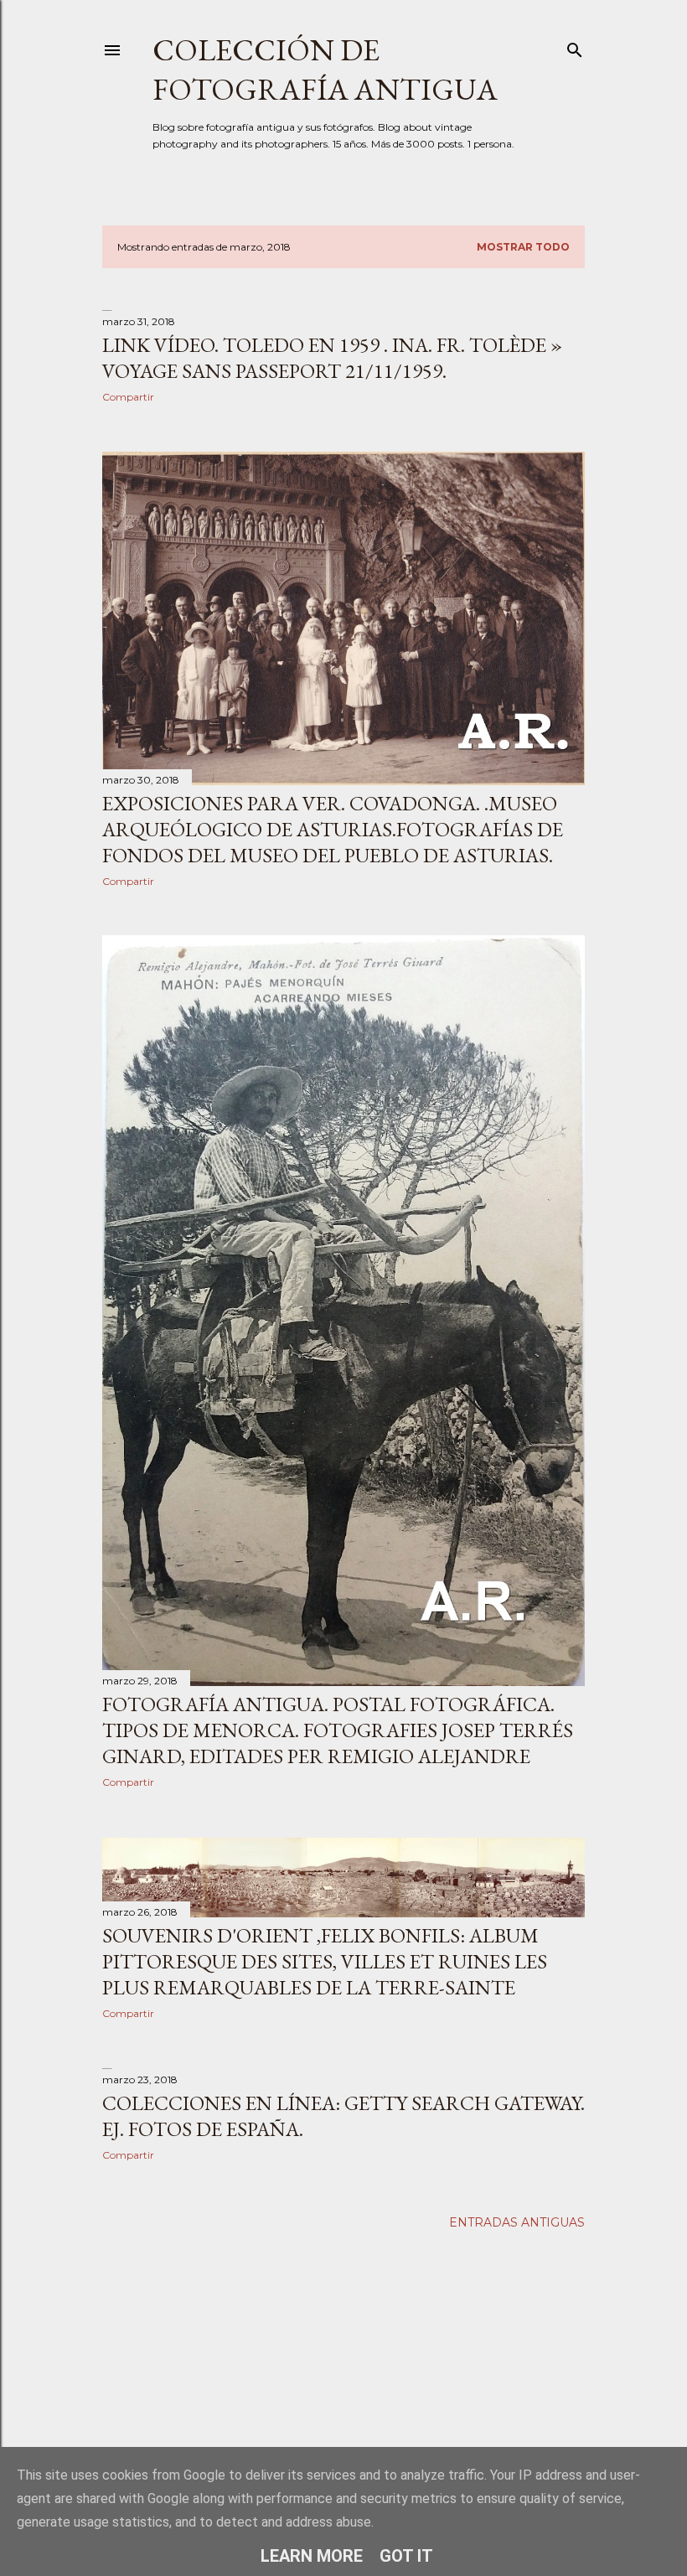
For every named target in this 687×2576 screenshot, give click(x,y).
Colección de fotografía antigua (325, 70)
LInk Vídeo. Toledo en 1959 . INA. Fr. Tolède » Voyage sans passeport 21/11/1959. (332, 358)
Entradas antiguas (517, 2222)
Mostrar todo (523, 247)
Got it (406, 2556)
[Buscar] (575, 47)
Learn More (312, 2556)
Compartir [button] (128, 397)
